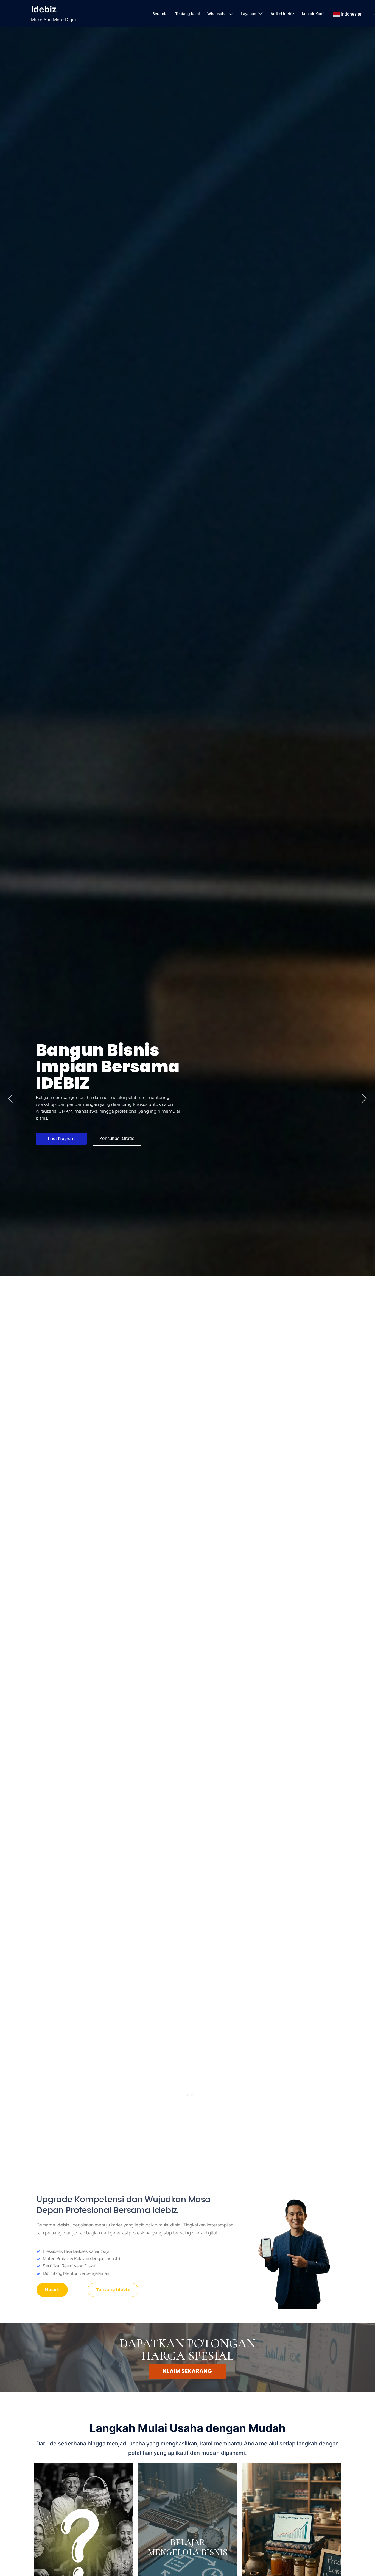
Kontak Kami (313, 14)
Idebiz (44, 9)
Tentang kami (187, 14)
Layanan (248, 14)
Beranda (160, 14)
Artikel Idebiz (282, 14)
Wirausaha (217, 14)
